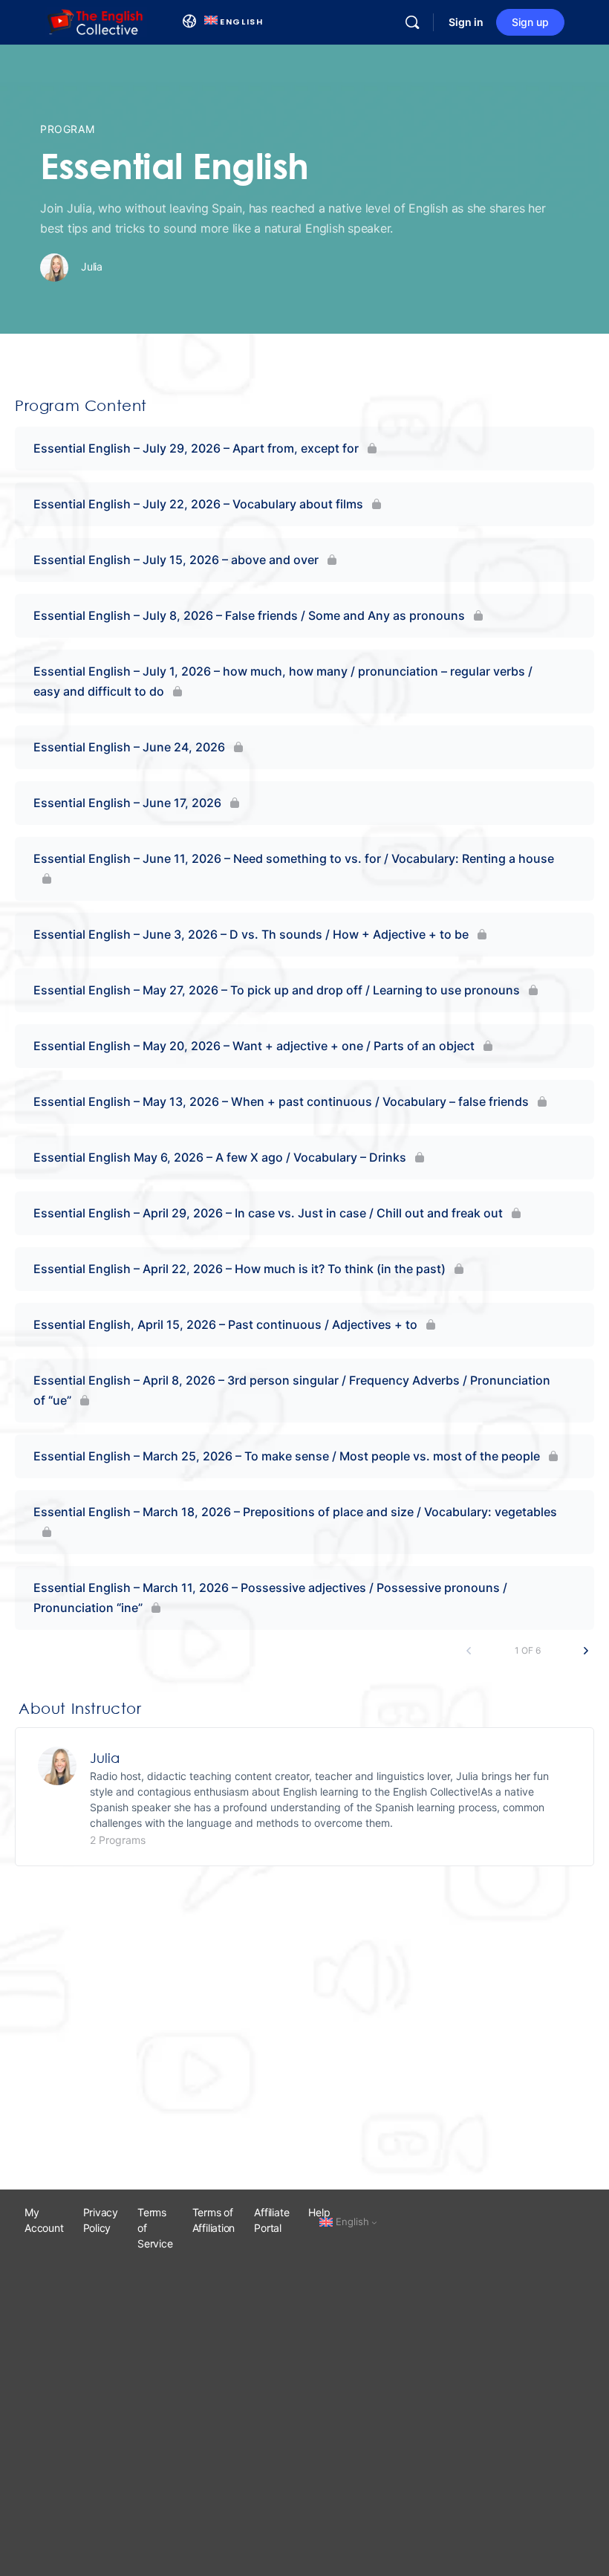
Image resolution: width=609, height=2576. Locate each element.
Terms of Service (155, 2228)
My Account (44, 2220)
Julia (105, 1758)
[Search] (412, 22)
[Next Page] (586, 1651)
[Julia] (57, 1764)
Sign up (530, 22)
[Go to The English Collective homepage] (96, 21)
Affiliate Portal (271, 2220)
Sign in (466, 22)
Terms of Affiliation (214, 2220)
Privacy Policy (101, 2220)
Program (67, 129)
